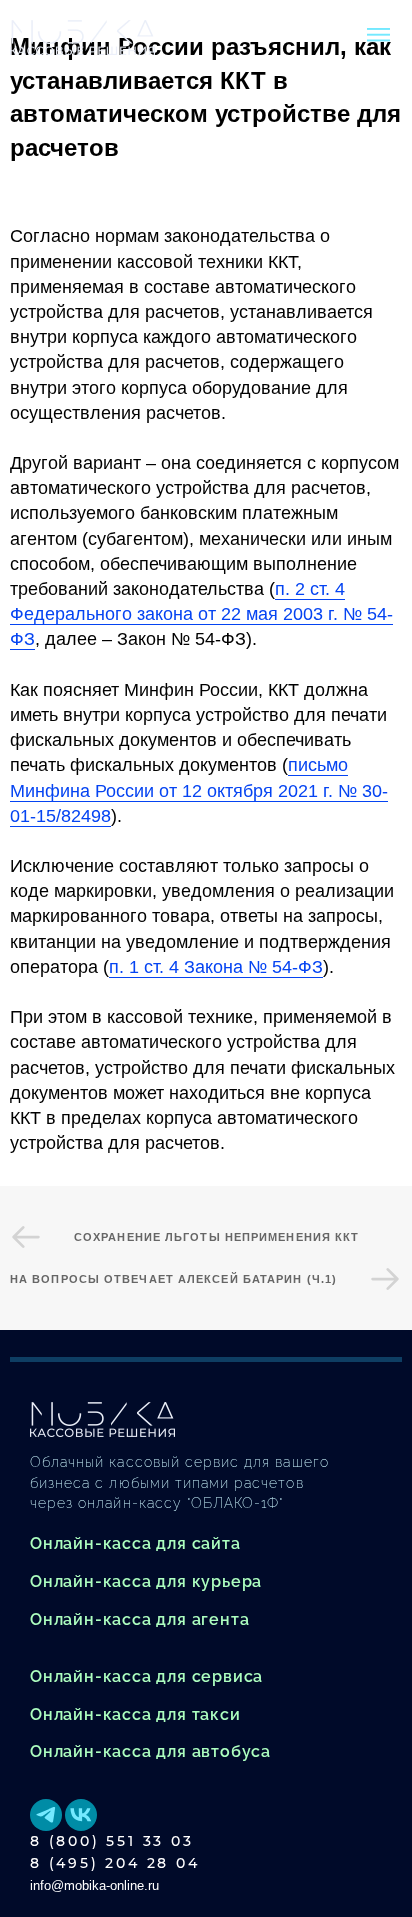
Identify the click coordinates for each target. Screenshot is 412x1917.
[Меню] (378, 35)
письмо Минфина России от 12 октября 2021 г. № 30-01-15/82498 (199, 790)
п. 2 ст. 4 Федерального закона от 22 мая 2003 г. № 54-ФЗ (201, 614)
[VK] (81, 1815)
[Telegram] (46, 1815)
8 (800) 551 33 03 (112, 1841)
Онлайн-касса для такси (135, 1714)
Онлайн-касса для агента (139, 1619)
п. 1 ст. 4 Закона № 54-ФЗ (216, 967)
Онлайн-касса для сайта (135, 1543)
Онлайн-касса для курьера (146, 1581)
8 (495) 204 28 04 (115, 1863)
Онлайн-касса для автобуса (150, 1751)
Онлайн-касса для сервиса (146, 1676)
